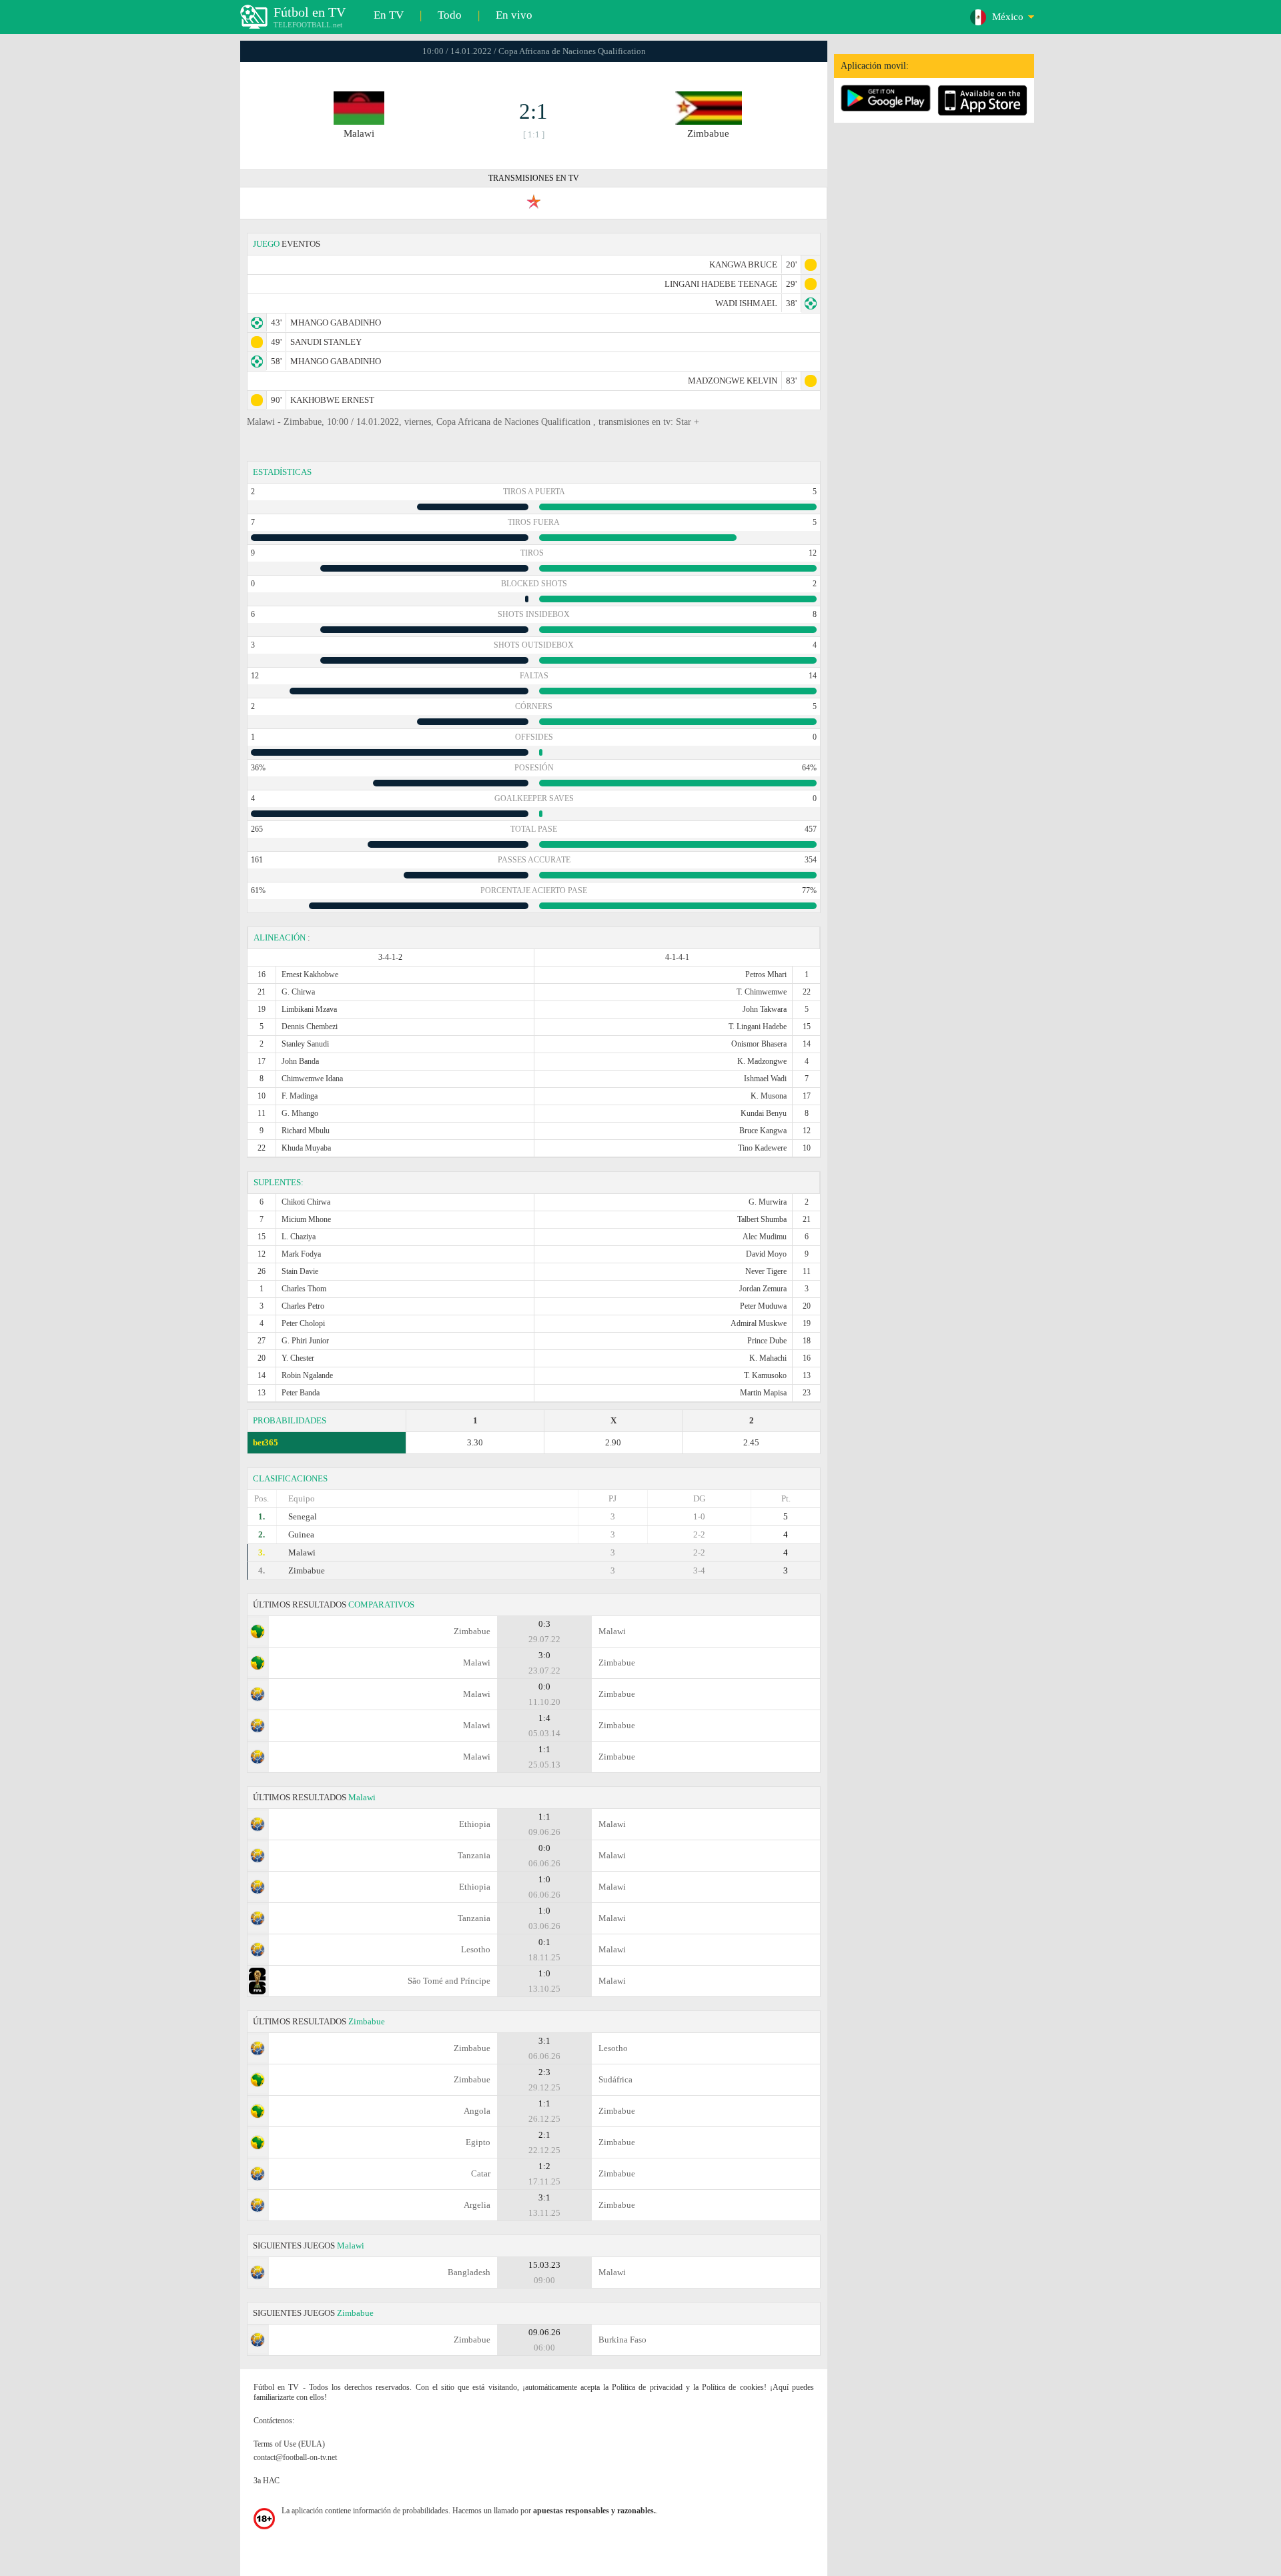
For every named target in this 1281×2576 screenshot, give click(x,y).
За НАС (267, 2481)
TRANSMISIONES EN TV (534, 178)
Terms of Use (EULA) (289, 2444)
